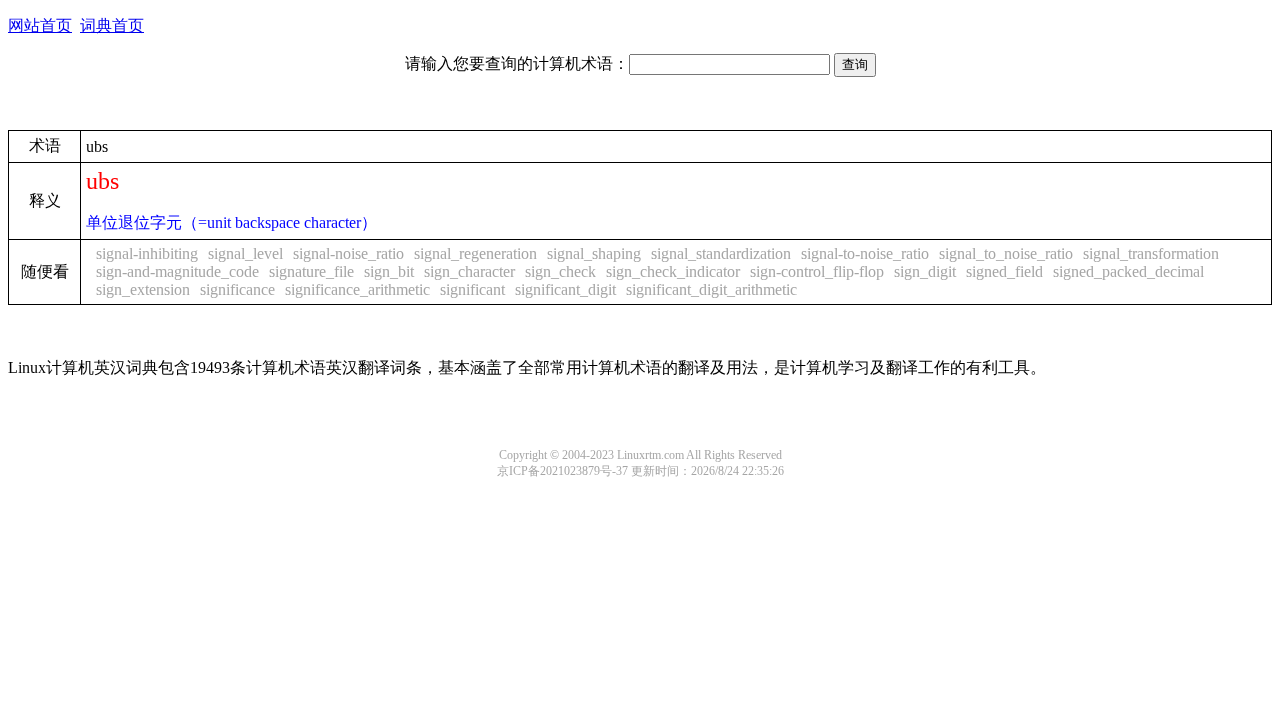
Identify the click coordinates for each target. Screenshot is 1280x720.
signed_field (1004, 271)
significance (237, 289)
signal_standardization (721, 253)
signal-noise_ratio (348, 253)
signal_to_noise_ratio (1006, 253)
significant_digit (565, 289)
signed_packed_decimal (1128, 271)
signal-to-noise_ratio (865, 253)
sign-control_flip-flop (817, 271)
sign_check (560, 271)
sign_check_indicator (673, 271)
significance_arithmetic (357, 289)
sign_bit (389, 271)
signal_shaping (594, 253)
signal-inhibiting (147, 253)
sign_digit (925, 271)
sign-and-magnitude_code (177, 271)
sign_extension (143, 289)
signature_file (311, 271)
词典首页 (112, 25)
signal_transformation (1151, 253)
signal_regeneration (475, 253)
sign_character (469, 271)
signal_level (245, 253)
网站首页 (40, 25)
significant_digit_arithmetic (711, 289)
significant (472, 289)
